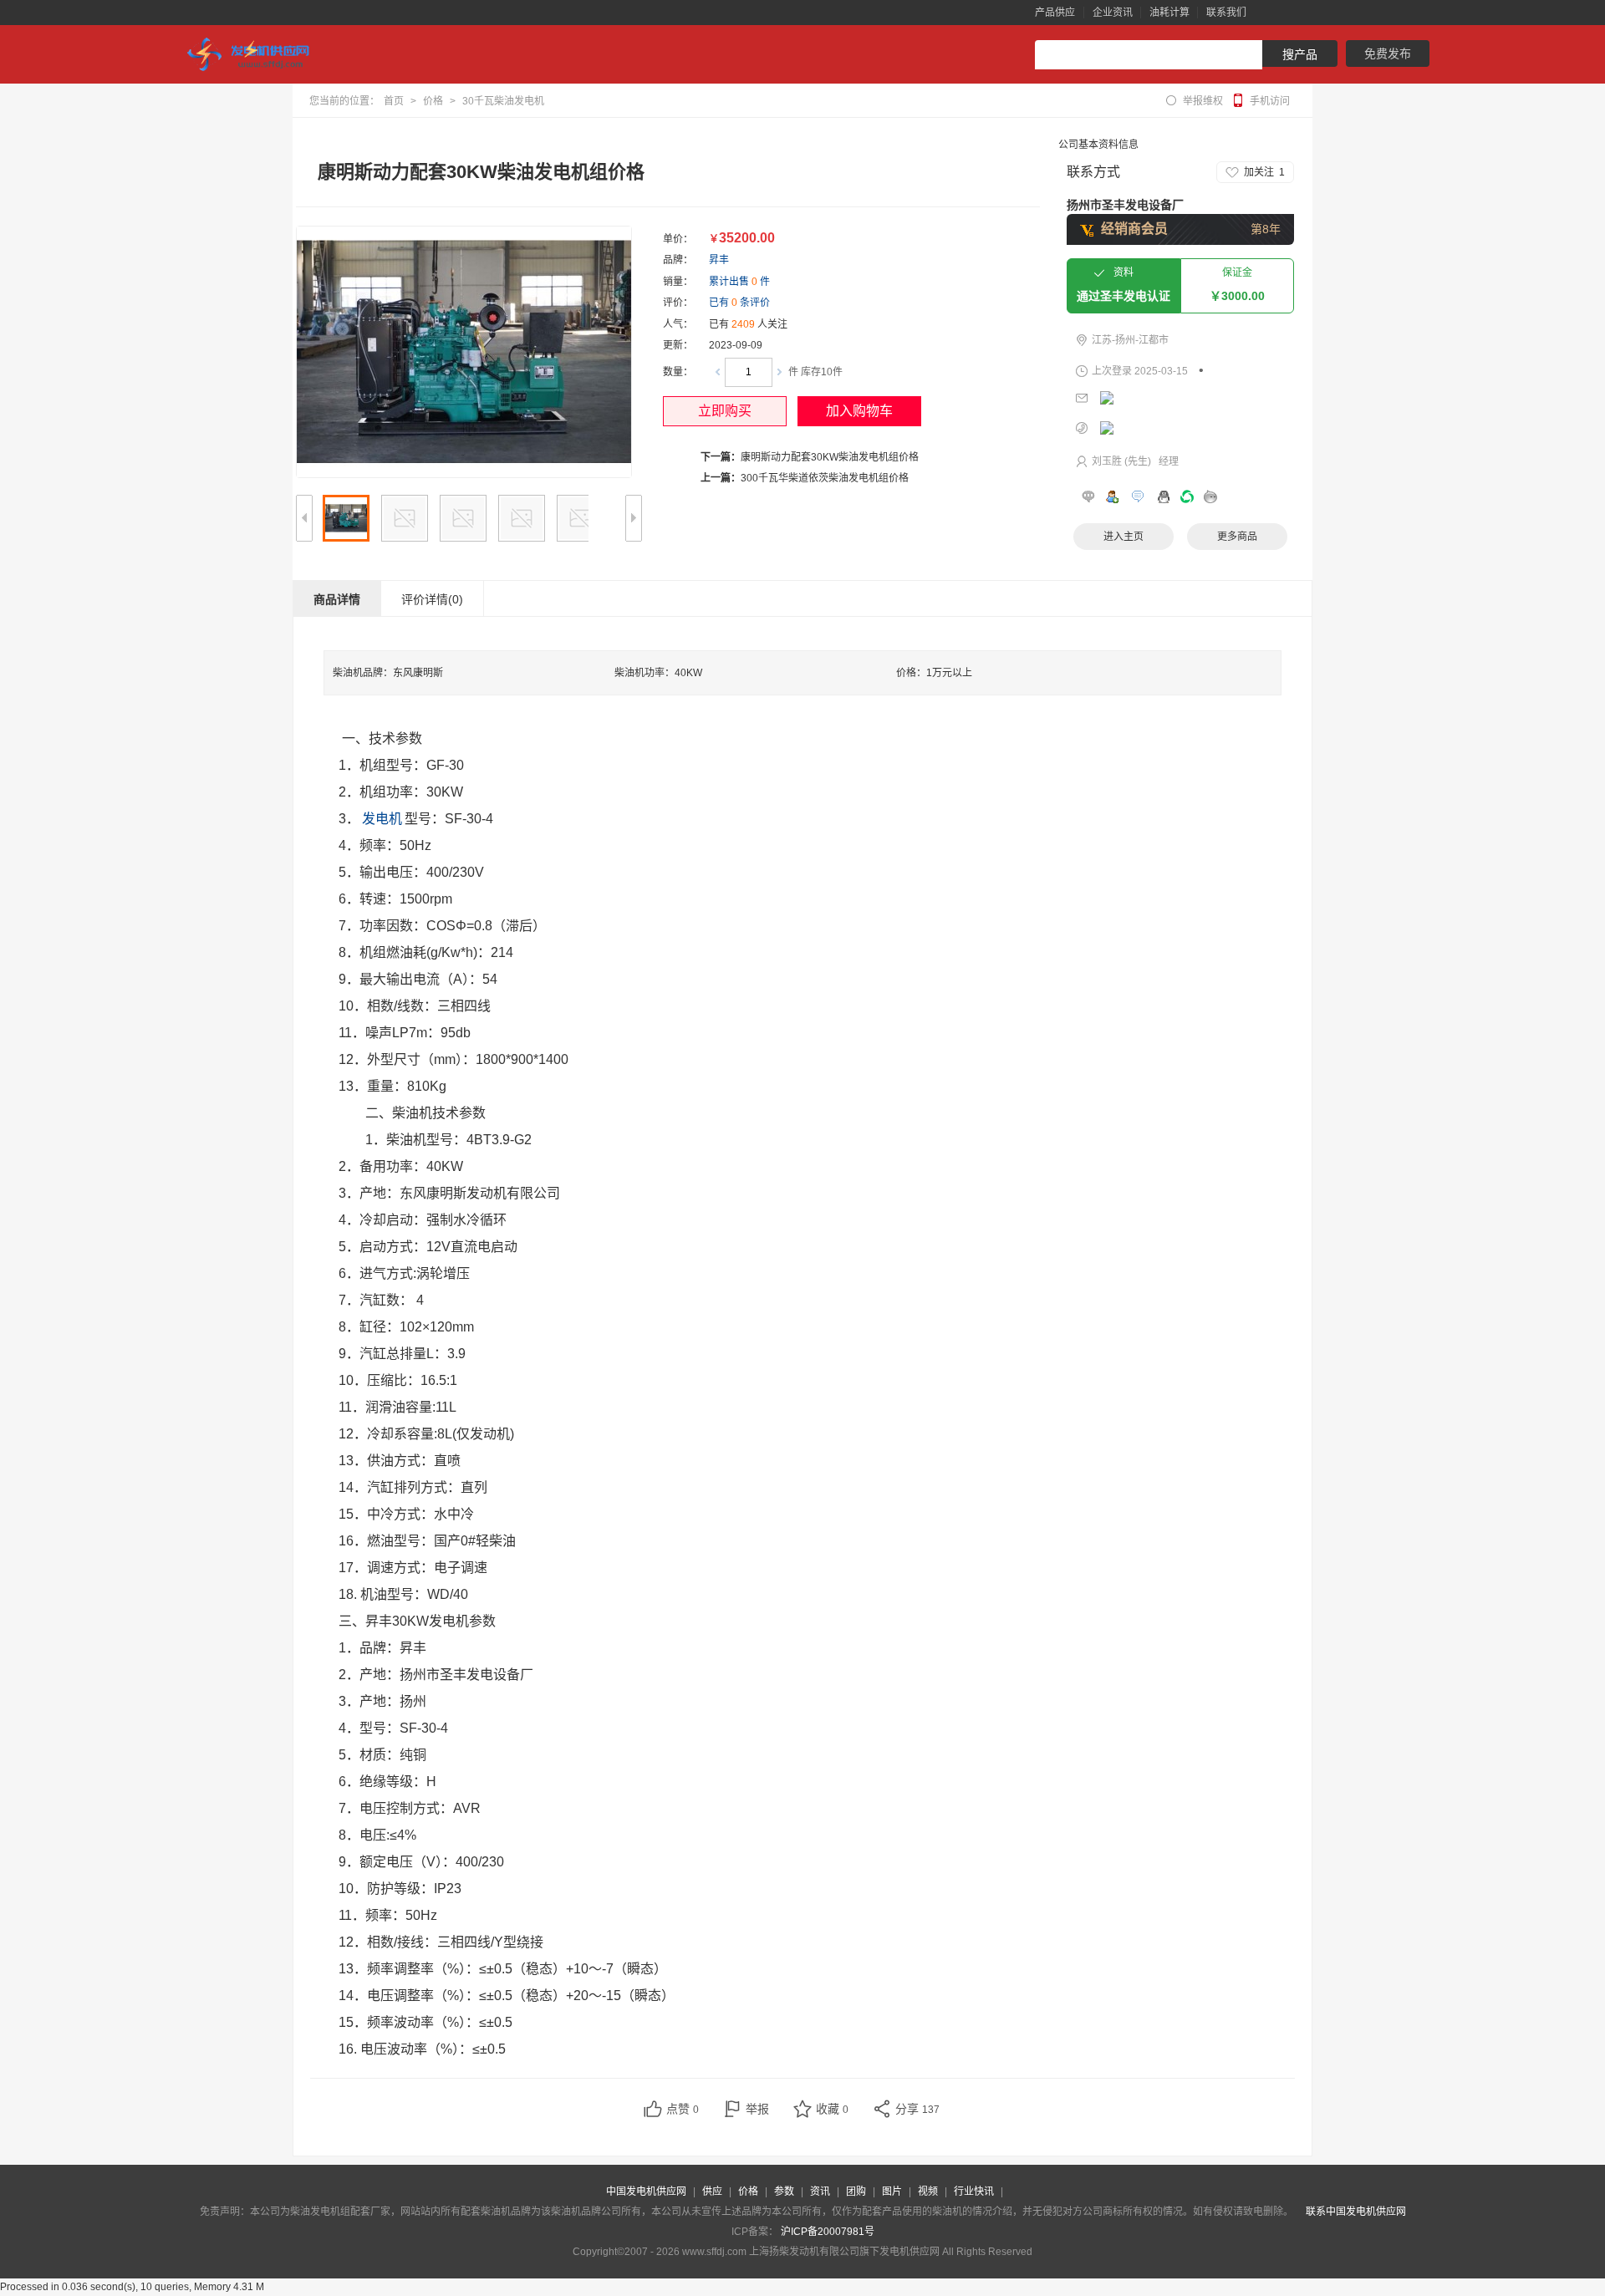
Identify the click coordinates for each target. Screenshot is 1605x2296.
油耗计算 (1169, 13)
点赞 (683, 2109)
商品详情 (337, 599)
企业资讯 (1113, 13)
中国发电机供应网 (646, 2192)
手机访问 (1270, 101)
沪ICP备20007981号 (828, 2232)
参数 (784, 2192)
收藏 (832, 2109)
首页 (394, 101)
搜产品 (1300, 54)
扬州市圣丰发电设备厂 (1125, 205)
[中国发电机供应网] (255, 54)
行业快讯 (974, 2192)
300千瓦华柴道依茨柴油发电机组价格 (825, 478)
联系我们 (1226, 13)
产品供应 (1055, 13)
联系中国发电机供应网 (1356, 2212)
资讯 (820, 2192)
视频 (928, 2192)
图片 (892, 2192)
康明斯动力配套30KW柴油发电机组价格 (830, 457)
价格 (433, 101)
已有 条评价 (739, 303)
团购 (856, 2192)
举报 (757, 2109)
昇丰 (719, 260)
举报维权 (1203, 101)
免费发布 (1388, 53)
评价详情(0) (432, 599)
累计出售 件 (739, 282)
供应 (712, 2192)
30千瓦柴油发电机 (503, 101)
